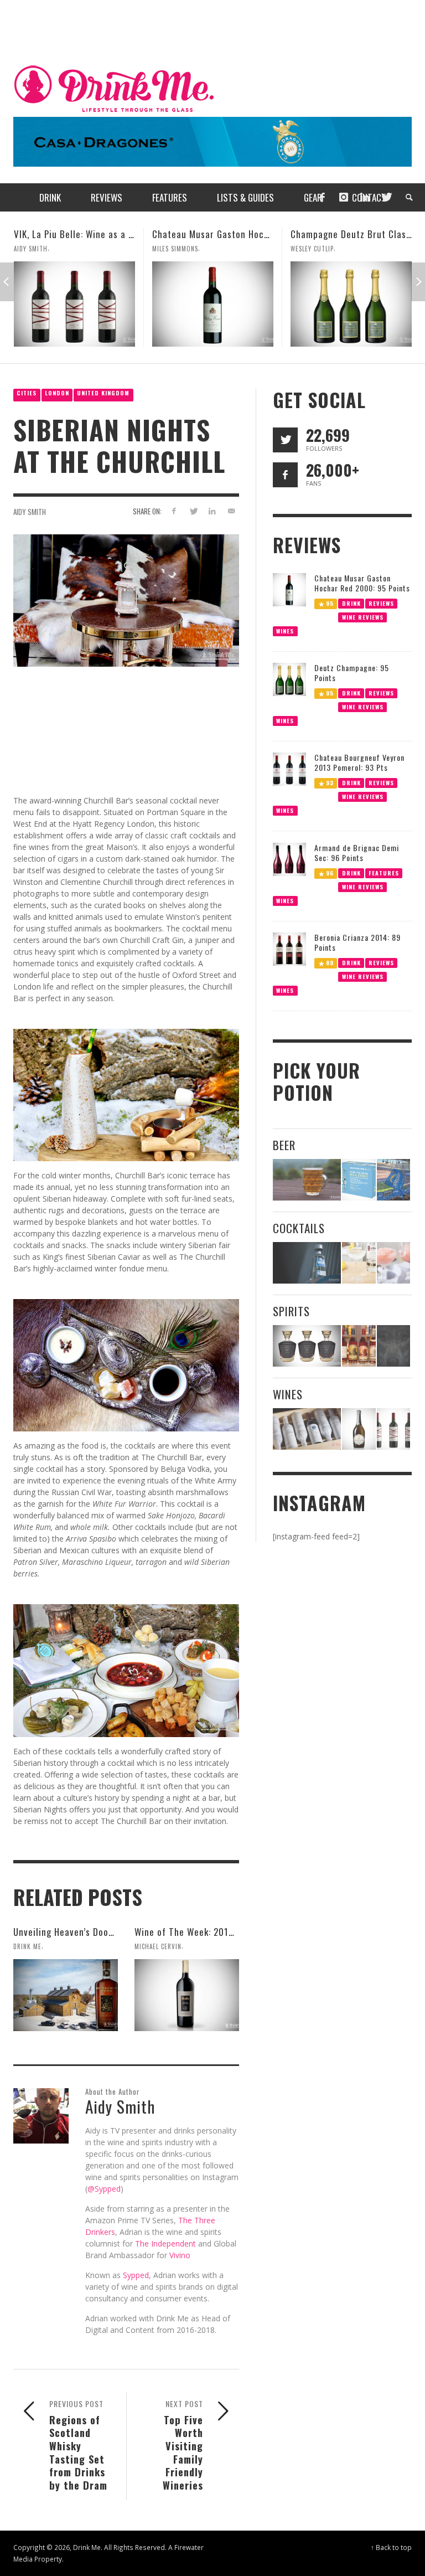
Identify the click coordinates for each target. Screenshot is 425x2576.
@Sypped (104, 2189)
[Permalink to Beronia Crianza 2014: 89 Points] (289, 948)
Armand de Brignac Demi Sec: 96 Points (357, 852)
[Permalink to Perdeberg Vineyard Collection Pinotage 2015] (351, 304)
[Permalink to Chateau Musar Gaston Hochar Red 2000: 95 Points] (74, 304)
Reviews (381, 603)
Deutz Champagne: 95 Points (352, 673)
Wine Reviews (362, 617)
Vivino (180, 2255)
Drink (351, 603)
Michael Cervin (158, 1946)
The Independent (165, 2243)
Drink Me (27, 1946)
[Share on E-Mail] (232, 511)
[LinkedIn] (365, 197)
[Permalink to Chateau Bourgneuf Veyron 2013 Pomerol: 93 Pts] (289, 768)
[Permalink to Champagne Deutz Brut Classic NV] (213, 304)
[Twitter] (386, 197)
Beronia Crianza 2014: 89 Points (357, 942)
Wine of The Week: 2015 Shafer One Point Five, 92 (238, 1932)
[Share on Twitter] (193, 511)
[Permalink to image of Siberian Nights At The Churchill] (126, 599)
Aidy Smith (30, 512)
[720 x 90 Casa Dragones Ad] (212, 141)
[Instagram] (344, 197)
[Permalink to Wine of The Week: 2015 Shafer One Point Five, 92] (187, 1995)
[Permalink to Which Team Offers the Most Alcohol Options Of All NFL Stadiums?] (393, 1180)
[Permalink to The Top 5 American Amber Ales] (307, 1180)
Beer (284, 1145)
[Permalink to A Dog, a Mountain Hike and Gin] (393, 1346)
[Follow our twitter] (285, 440)
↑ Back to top (391, 2547)
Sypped (136, 2275)
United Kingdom (103, 393)
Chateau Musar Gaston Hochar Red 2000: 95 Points (120, 234)
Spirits (291, 1311)
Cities (27, 393)
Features (384, 872)
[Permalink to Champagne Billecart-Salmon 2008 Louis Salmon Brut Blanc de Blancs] (359, 1429)
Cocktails (299, 1228)
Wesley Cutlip (174, 249)
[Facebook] (322, 197)
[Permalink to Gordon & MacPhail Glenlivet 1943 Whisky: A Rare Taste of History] (307, 1346)
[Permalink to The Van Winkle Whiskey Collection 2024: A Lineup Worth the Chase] (359, 1346)
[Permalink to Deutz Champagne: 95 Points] (289, 679)
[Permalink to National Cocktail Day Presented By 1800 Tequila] (307, 1263)
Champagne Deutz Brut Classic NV (223, 234)
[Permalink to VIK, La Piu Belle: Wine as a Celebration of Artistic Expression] (393, 1429)
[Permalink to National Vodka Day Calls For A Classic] (359, 1263)
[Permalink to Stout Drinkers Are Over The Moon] (359, 1180)
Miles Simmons (37, 249)
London (57, 393)
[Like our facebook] (285, 475)
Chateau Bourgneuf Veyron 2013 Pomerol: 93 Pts (359, 762)
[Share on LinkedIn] (212, 511)
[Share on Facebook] (173, 511)
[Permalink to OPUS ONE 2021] (307, 1429)
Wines (285, 630)
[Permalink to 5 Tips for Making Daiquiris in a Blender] (393, 1263)
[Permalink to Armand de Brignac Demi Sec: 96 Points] (289, 859)
